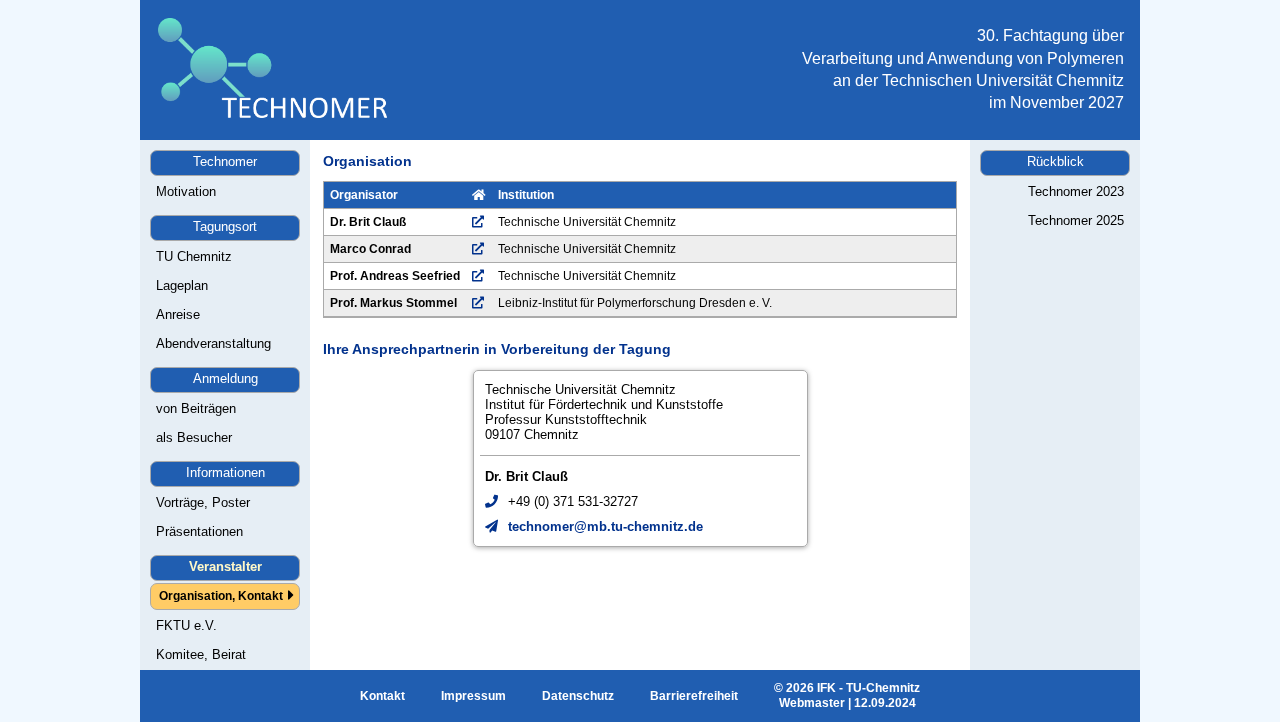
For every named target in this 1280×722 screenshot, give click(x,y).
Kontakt (382, 696)
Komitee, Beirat (201, 654)
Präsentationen (199, 531)
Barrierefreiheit (694, 696)
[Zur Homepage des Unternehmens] (478, 222)
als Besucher (194, 437)
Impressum (473, 696)
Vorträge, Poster (203, 502)
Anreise (178, 314)
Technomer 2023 (1076, 191)
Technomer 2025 (1076, 220)
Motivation (186, 191)
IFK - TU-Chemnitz (868, 688)
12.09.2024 (885, 703)
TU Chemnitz (194, 256)
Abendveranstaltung (213, 343)
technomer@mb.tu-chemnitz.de (605, 526)
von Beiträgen (196, 408)
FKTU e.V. (186, 625)
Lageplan (182, 285)
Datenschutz (578, 696)
